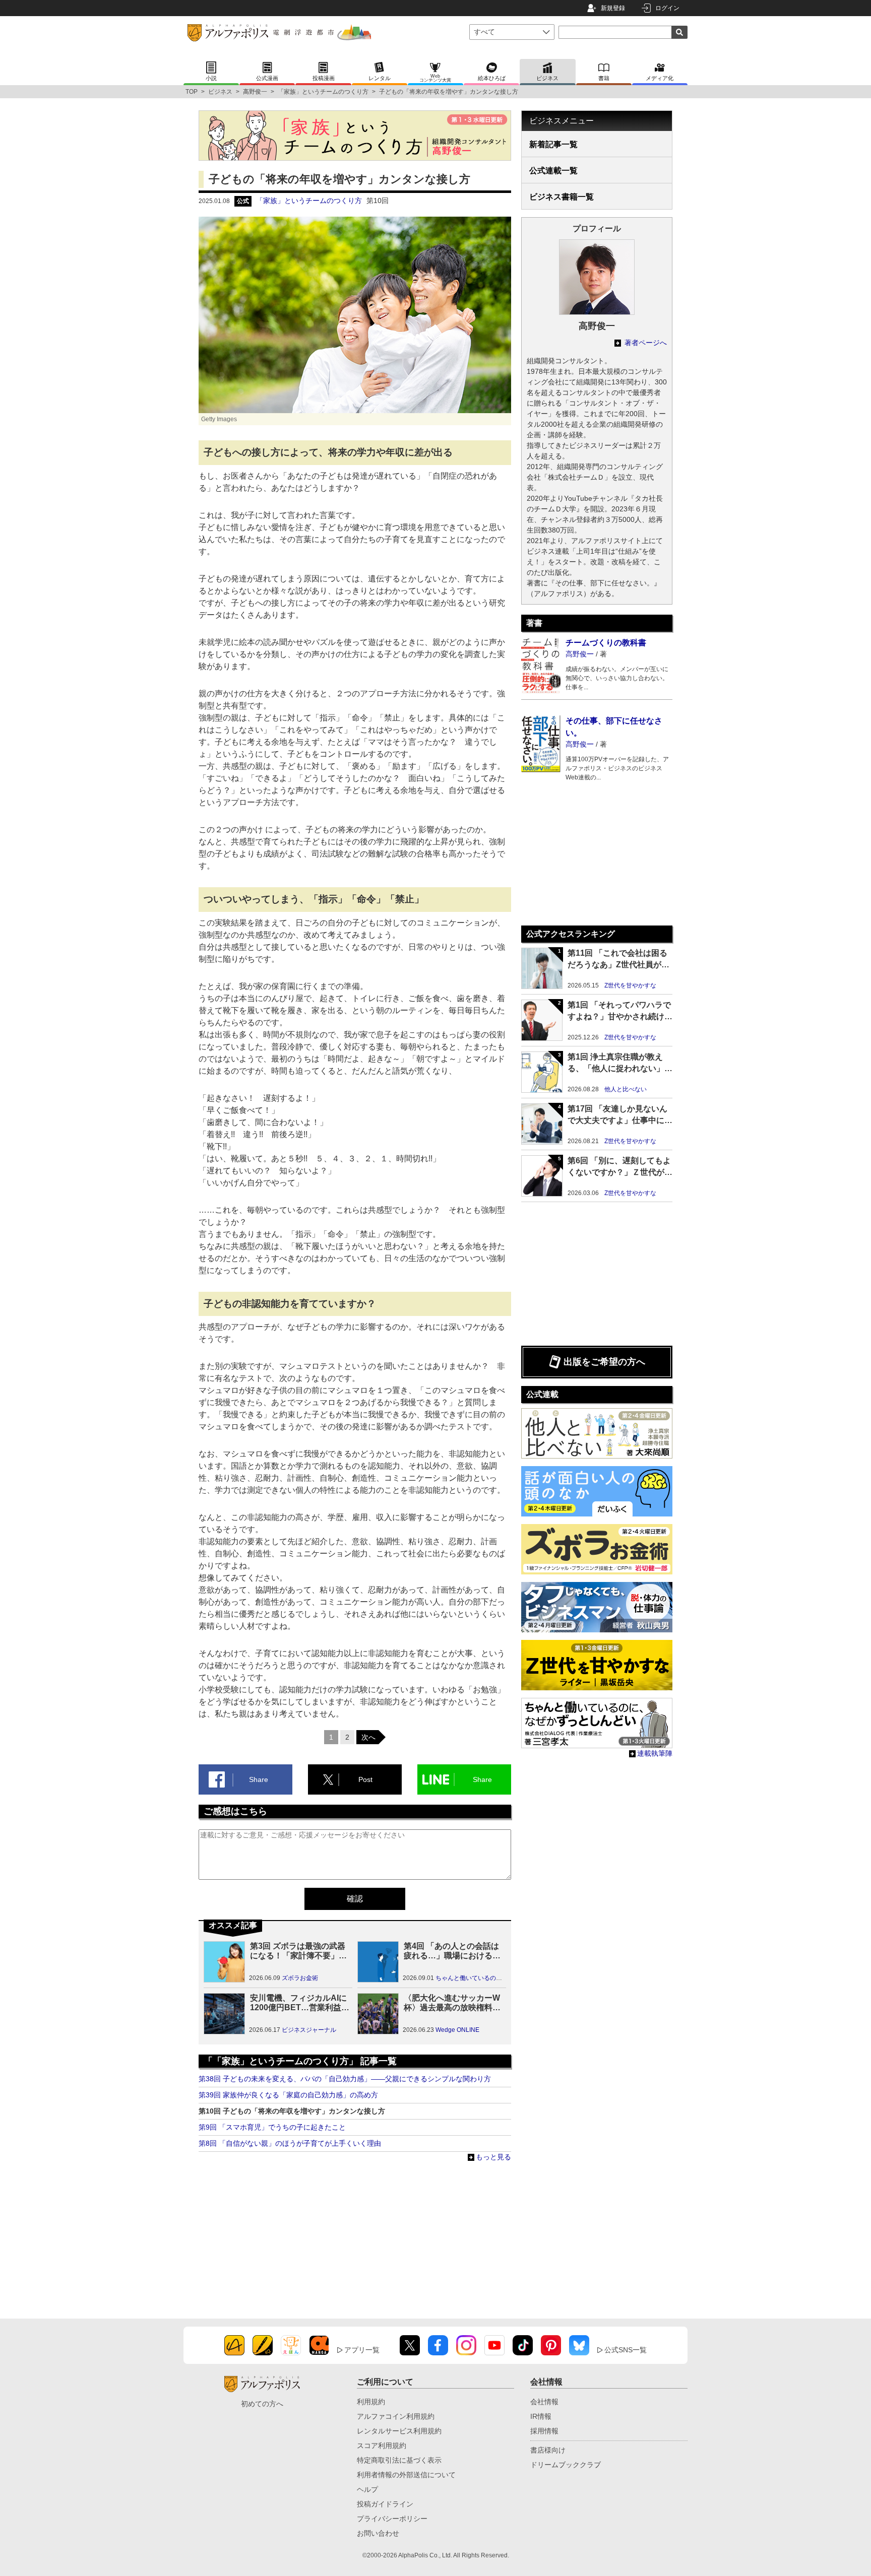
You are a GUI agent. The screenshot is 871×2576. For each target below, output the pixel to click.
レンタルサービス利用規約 (399, 2431)
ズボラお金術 (300, 1978)
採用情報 (544, 2431)
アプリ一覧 (362, 2350)
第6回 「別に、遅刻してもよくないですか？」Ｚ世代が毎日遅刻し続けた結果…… (620, 1167)
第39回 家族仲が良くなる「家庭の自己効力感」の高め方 (288, 2095)
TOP (192, 92)
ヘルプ (367, 2489)
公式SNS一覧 (626, 2350)
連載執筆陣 (655, 1753)
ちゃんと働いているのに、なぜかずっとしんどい (502, 1978)
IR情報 (541, 2416)
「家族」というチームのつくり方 (323, 92)
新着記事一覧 (553, 144)
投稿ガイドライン (385, 2504)
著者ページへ (645, 343)
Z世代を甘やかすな (630, 985)
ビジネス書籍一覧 (562, 197)
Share (259, 1779)
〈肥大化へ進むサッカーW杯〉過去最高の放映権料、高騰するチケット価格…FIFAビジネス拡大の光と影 (453, 2003)
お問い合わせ (378, 2533)
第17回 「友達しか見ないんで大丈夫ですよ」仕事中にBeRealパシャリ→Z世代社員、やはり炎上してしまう (617, 1115)
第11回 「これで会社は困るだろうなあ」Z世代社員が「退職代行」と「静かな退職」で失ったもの (617, 960)
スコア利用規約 (382, 2446)
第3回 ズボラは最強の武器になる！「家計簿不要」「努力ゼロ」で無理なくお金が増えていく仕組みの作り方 (298, 1951)
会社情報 (544, 2402)
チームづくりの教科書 (606, 643)
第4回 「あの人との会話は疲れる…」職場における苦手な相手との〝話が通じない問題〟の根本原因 (452, 1951)
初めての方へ (262, 2404)
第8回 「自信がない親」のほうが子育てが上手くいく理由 (290, 2143)
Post (365, 1779)
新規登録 (613, 8)
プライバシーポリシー (392, 2519)
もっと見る (493, 2157)
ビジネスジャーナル (309, 2030)
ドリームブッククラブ (566, 2465)
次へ (368, 1737)
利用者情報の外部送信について (406, 2475)
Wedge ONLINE (457, 2030)
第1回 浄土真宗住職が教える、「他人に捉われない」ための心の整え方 (620, 1063)
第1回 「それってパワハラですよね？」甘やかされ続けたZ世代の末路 (620, 1011)
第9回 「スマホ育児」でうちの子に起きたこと (272, 2127)
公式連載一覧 (553, 171)
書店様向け (548, 2450)
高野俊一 (255, 92)
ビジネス (220, 92)
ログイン (667, 8)
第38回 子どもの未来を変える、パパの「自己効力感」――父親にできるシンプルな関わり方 (345, 2079)
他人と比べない (626, 1089)
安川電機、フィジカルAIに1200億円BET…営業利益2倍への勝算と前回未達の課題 (298, 2003)
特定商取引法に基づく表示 (399, 2460)
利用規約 (371, 2402)
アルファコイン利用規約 (396, 2416)
